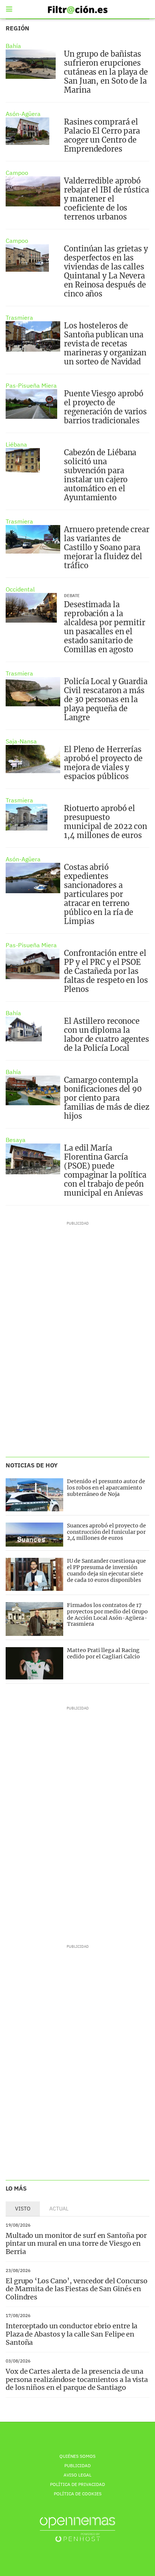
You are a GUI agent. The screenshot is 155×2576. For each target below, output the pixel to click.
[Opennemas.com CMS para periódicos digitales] (77, 2529)
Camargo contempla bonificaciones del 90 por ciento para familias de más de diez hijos (107, 1098)
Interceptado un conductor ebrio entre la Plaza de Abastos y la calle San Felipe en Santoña (71, 2334)
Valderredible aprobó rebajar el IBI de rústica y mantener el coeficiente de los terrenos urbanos (106, 199)
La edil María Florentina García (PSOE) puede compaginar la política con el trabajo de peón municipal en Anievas (105, 1170)
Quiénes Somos (77, 2456)
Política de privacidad (77, 2484)
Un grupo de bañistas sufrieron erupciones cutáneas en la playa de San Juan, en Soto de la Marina (106, 72)
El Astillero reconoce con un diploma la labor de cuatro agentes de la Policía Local (106, 1034)
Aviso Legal (77, 2475)
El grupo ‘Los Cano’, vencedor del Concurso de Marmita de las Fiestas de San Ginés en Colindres (77, 2289)
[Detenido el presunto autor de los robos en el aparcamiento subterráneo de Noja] (34, 1495)
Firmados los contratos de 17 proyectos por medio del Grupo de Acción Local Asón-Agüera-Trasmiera (107, 1615)
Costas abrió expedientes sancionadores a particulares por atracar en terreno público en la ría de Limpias (99, 894)
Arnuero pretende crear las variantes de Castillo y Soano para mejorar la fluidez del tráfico (107, 547)
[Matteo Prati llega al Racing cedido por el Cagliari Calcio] (34, 1663)
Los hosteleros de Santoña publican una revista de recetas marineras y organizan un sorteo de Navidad (105, 344)
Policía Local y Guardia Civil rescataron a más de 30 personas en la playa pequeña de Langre (106, 699)
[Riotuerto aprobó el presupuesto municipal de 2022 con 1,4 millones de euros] (27, 817)
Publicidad (77, 2465)
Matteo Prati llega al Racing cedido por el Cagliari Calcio (103, 1653)
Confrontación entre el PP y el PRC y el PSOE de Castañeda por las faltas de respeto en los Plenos (106, 971)
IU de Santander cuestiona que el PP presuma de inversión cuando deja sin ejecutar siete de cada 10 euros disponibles (106, 1570)
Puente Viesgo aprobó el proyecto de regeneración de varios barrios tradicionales (105, 407)
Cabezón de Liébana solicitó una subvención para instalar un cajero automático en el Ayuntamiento (100, 475)
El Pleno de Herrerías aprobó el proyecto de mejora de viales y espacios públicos (103, 763)
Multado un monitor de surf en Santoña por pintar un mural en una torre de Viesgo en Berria (76, 2243)
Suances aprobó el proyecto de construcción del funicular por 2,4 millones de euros (106, 1532)
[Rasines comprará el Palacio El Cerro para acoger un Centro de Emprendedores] (27, 131)
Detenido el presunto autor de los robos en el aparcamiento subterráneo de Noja (106, 1488)
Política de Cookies (78, 2494)
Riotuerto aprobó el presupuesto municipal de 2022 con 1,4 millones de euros (106, 822)
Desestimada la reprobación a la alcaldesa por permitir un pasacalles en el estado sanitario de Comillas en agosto (105, 627)
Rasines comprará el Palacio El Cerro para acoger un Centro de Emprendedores (102, 135)
